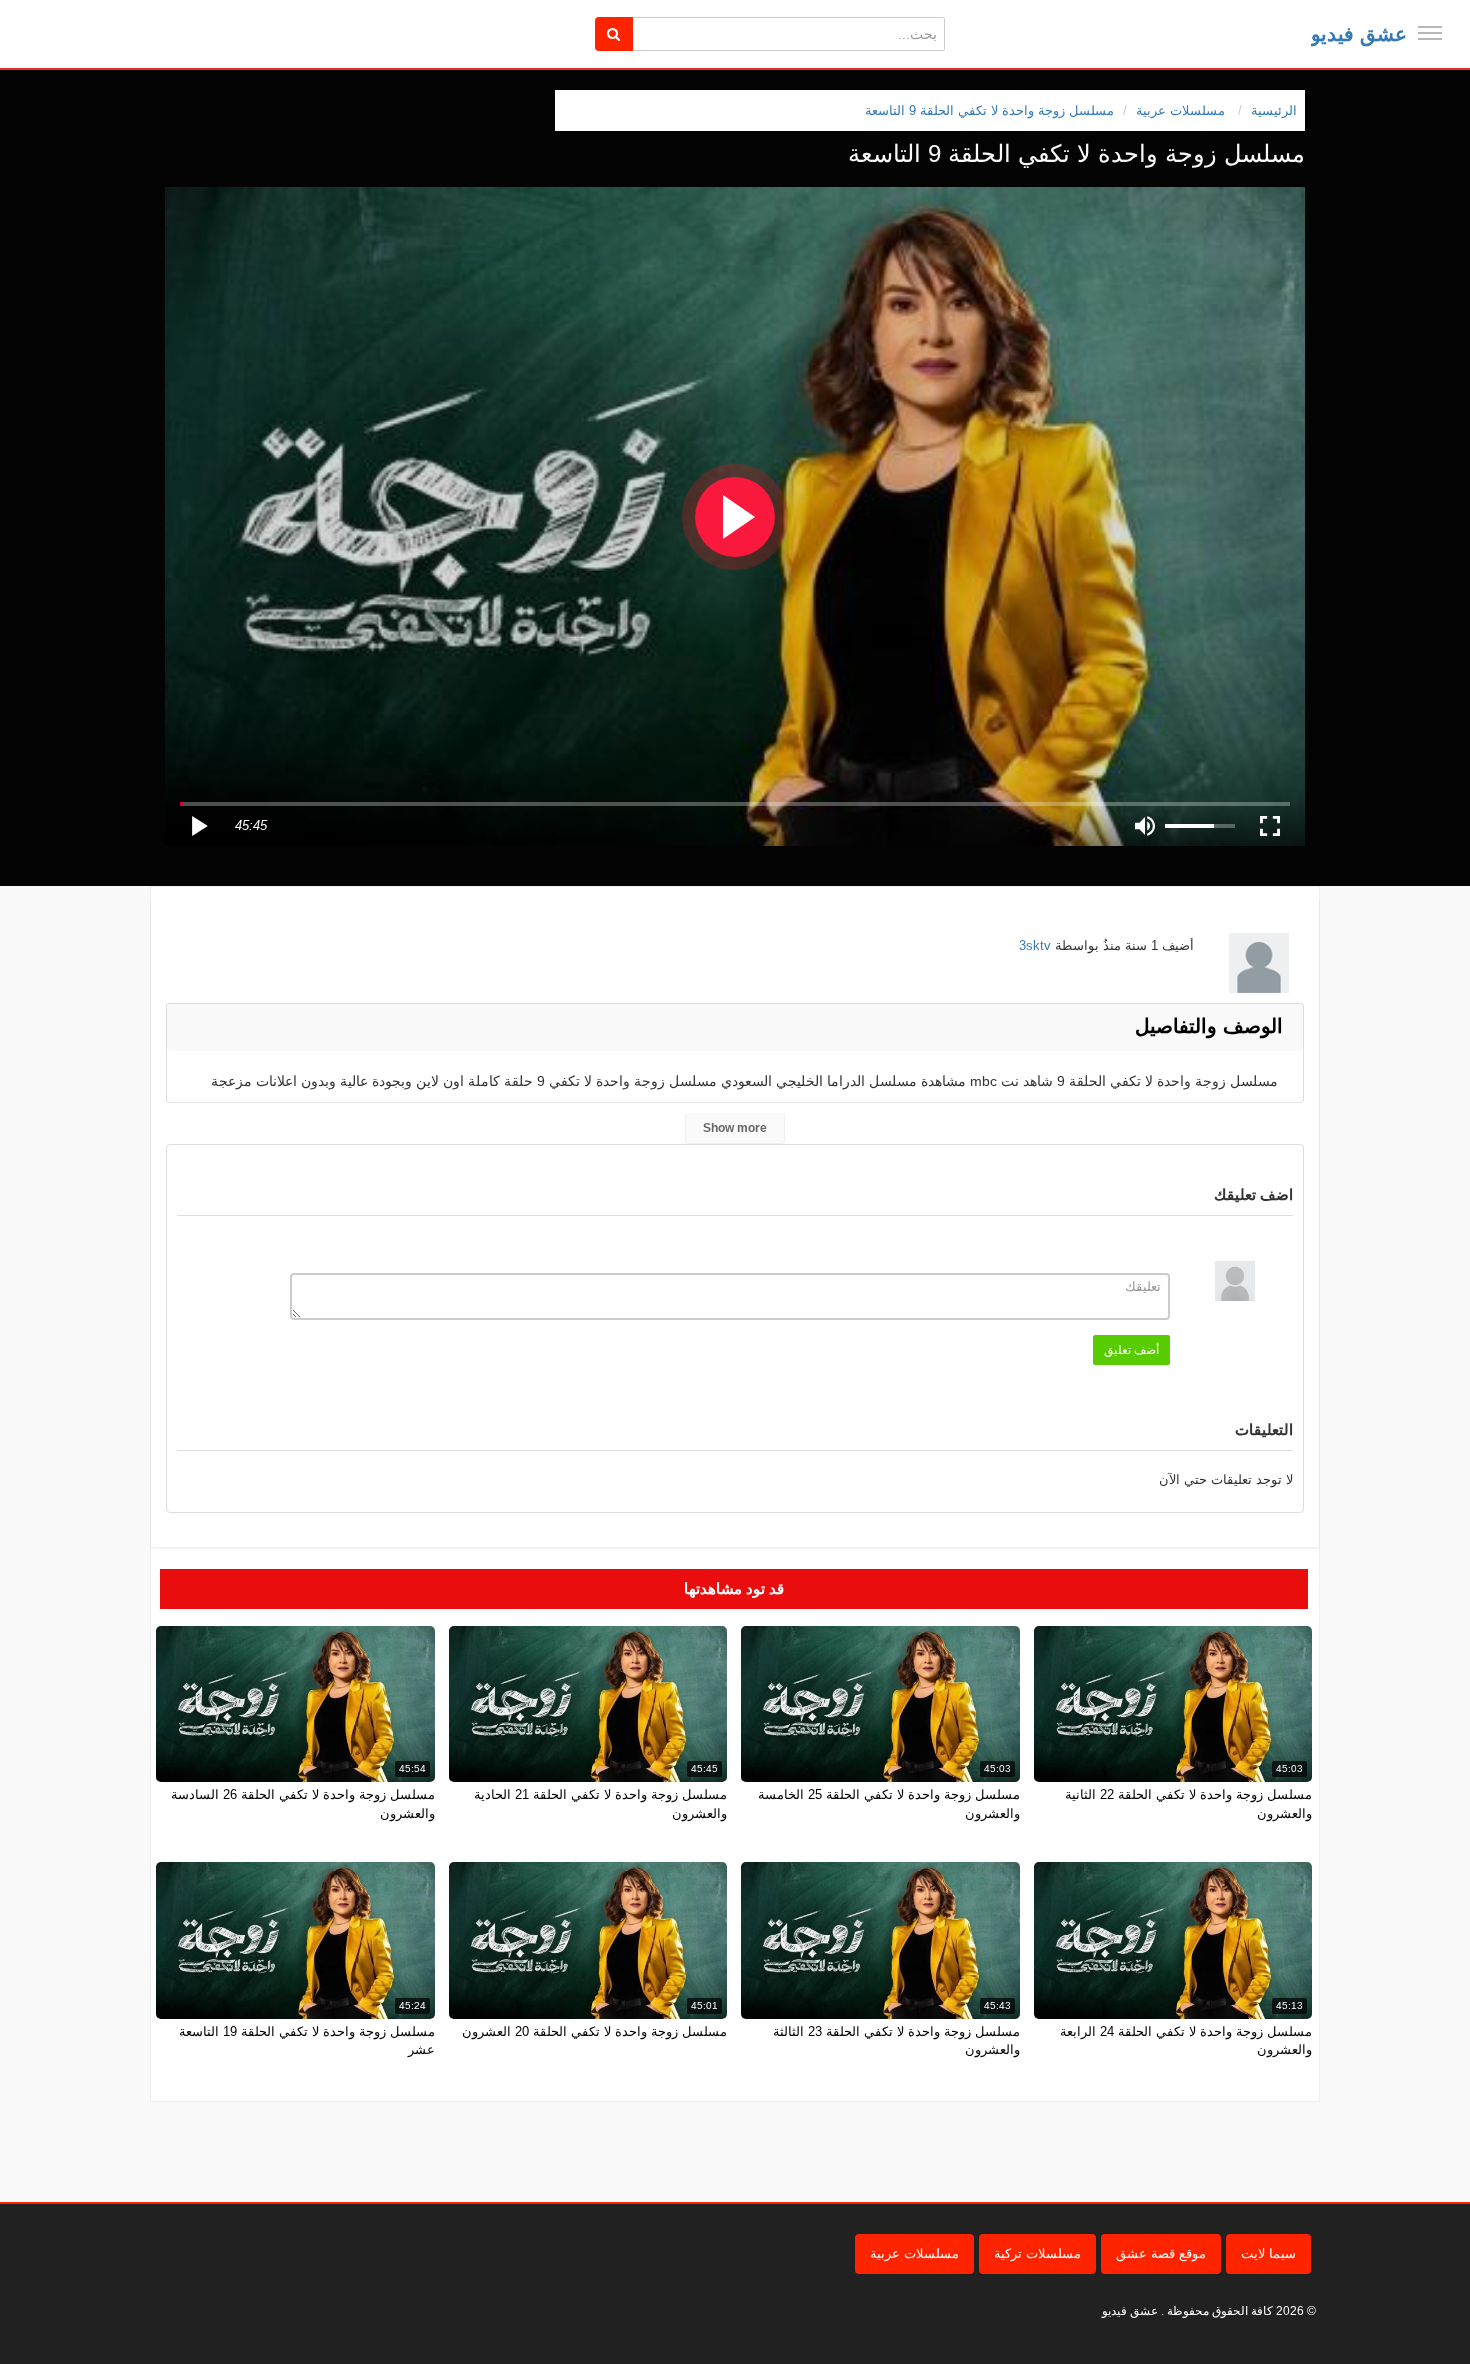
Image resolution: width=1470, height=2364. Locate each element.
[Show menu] (1430, 33)
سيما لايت (1268, 2253)
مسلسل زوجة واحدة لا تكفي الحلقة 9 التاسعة (989, 110)
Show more (735, 1128)
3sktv (1035, 945)
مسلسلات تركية (1037, 2253)
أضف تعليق (1131, 1350)
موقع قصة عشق (1161, 2253)
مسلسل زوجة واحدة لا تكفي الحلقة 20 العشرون (594, 2031)
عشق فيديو (1359, 34)
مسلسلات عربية (914, 2253)
